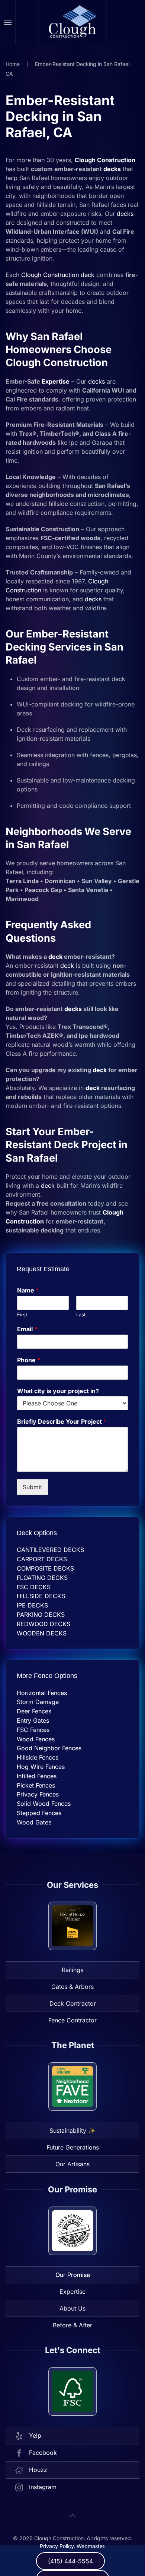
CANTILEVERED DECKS (50, 1550)
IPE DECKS (32, 1605)
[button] (8, 22)
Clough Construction (105, 160)
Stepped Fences (39, 1813)
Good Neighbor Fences (49, 1748)
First (22, 1314)
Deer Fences (34, 1711)
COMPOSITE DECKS (45, 1568)
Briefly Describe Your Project (62, 1421)
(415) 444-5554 (70, 2561)
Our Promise (73, 2275)
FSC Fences (33, 1730)
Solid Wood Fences (44, 1804)
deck (88, 275)
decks (112, 169)
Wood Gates (34, 1822)
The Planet (73, 2045)
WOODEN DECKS (42, 1633)
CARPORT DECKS (42, 1559)
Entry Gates (33, 1720)
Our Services (72, 1885)
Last (81, 1314)
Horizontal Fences (42, 1693)
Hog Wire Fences (41, 1767)
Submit (32, 1487)
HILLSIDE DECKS (41, 1596)
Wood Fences (36, 1739)
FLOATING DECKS (42, 1578)
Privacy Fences (38, 1794)
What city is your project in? (58, 1391)
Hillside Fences (38, 1757)
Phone (29, 1360)
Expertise (56, 381)
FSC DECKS (34, 1587)
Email (27, 1329)
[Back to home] (73, 22)
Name (28, 1290)
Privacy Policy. (57, 2546)
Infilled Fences (37, 1776)
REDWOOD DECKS (43, 1624)
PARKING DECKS (41, 1615)
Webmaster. (91, 2546)
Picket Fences (36, 1785)
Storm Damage (38, 1702)
